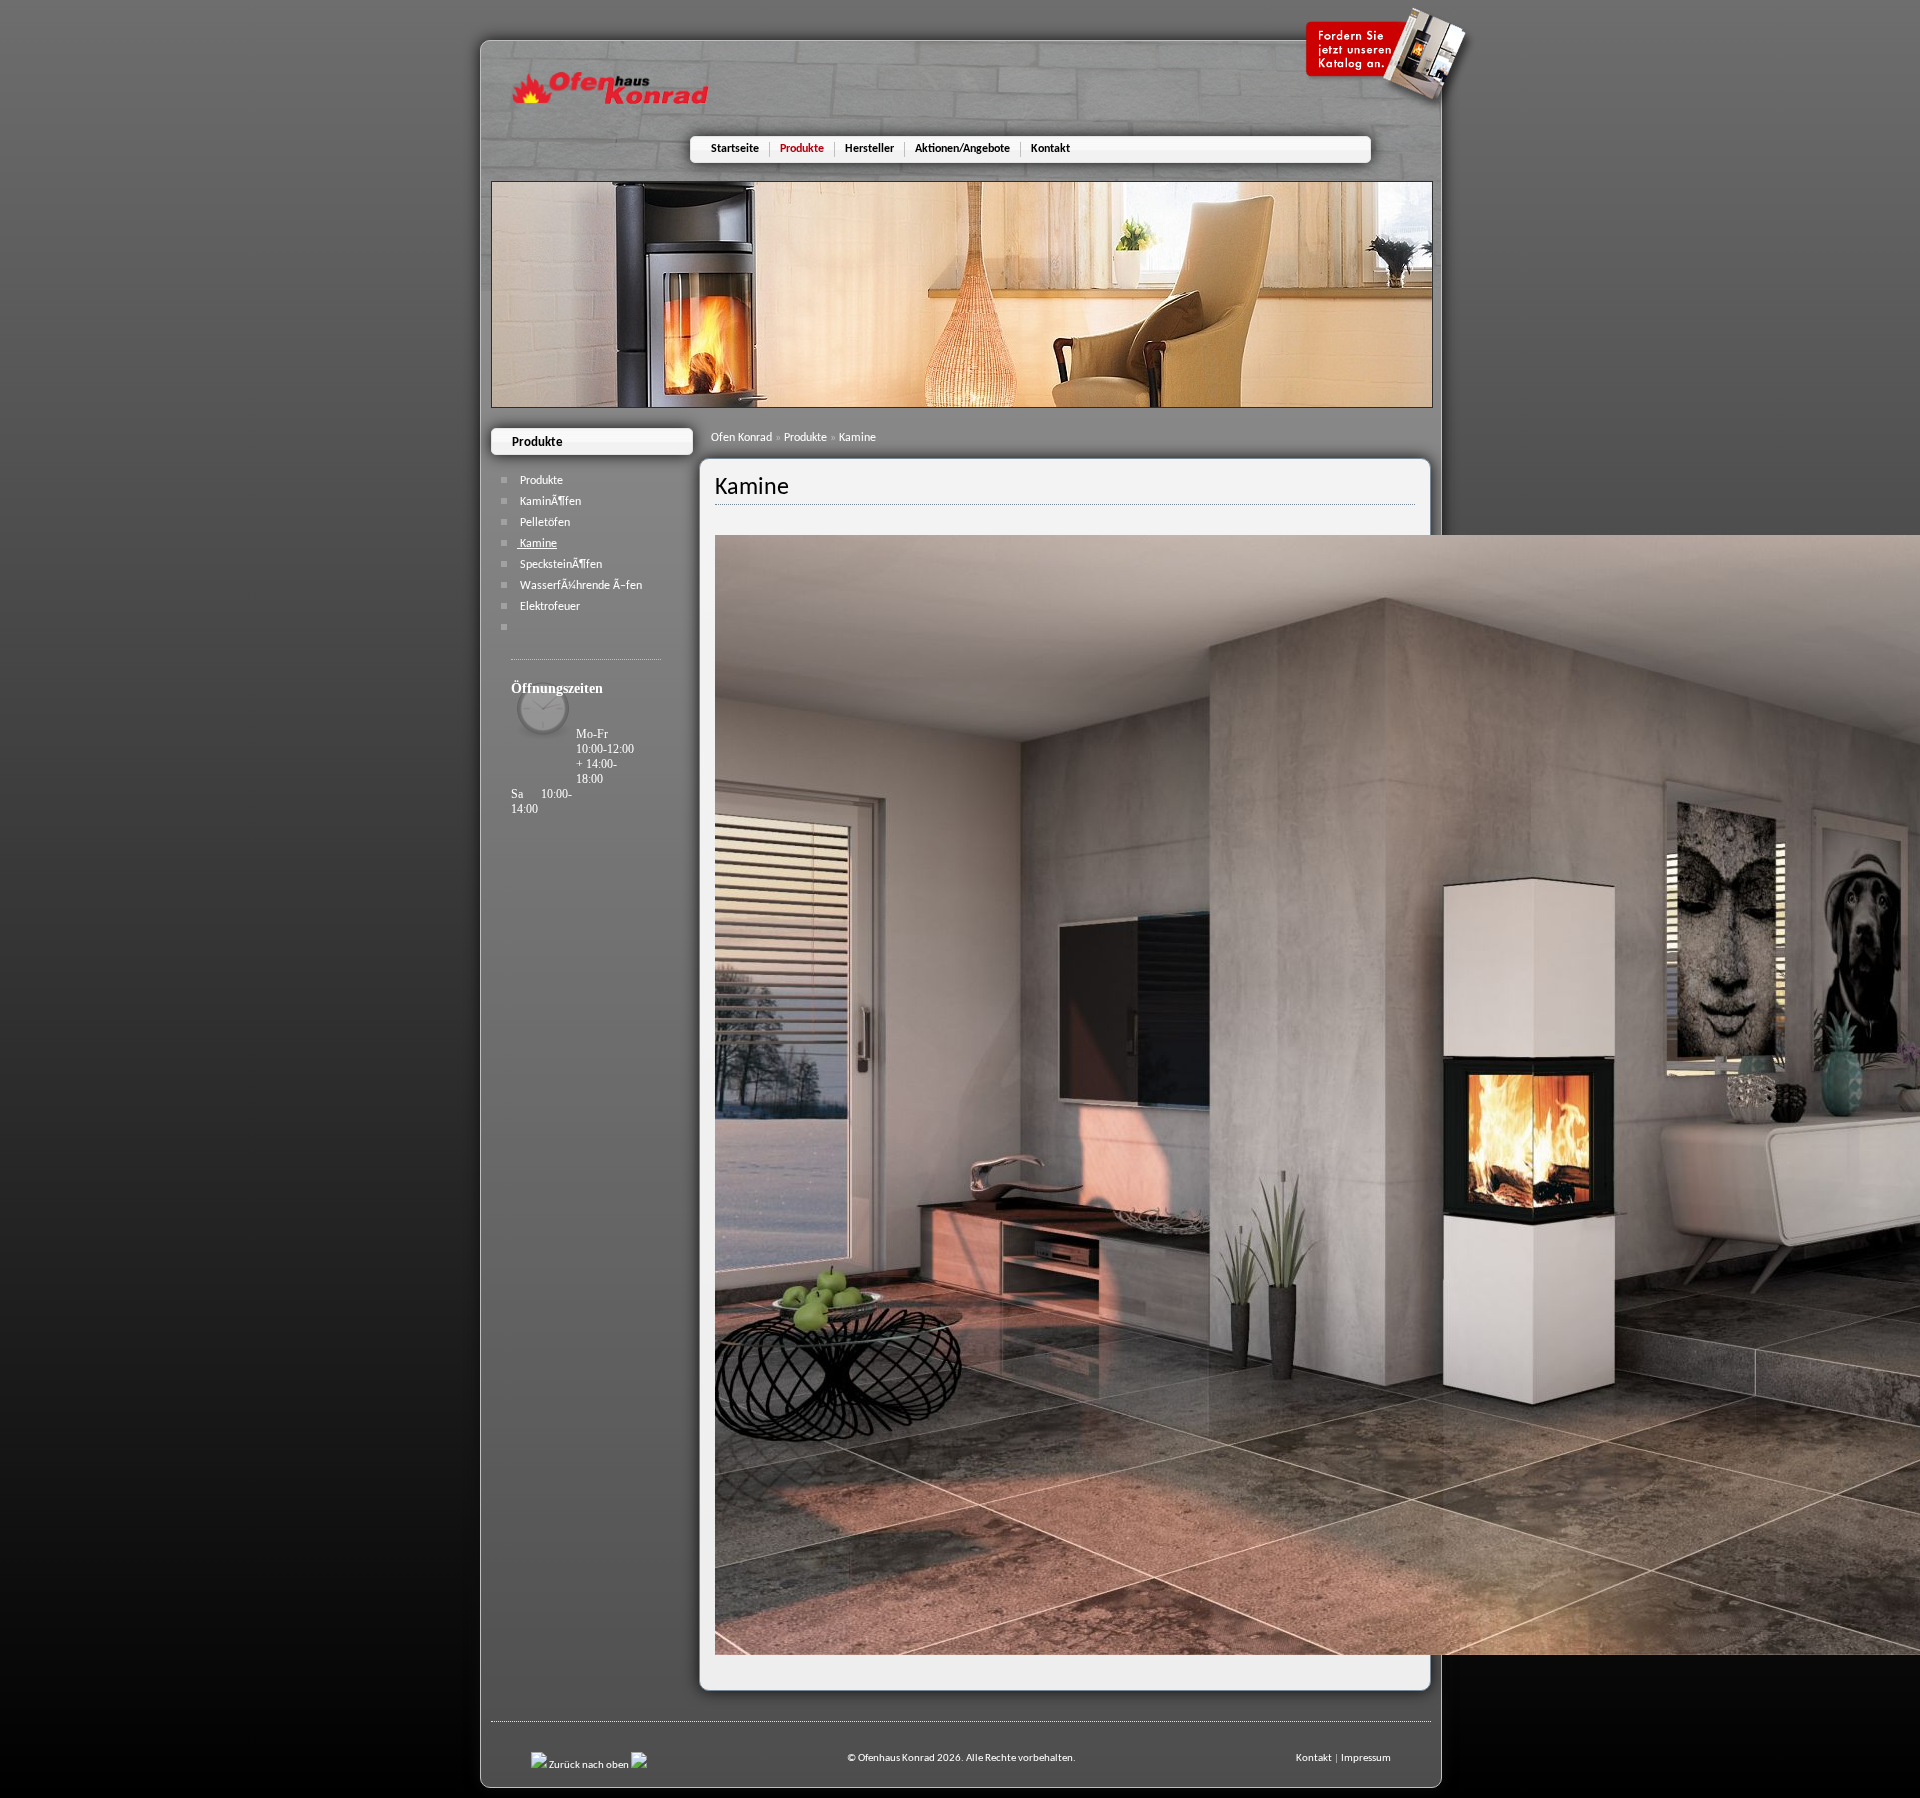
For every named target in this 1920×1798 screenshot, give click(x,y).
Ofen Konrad (743, 438)
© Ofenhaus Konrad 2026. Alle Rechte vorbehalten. (961, 1758)
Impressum (1366, 1758)
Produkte (807, 438)
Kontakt (1314, 1758)
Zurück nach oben (589, 1765)
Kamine (857, 438)
